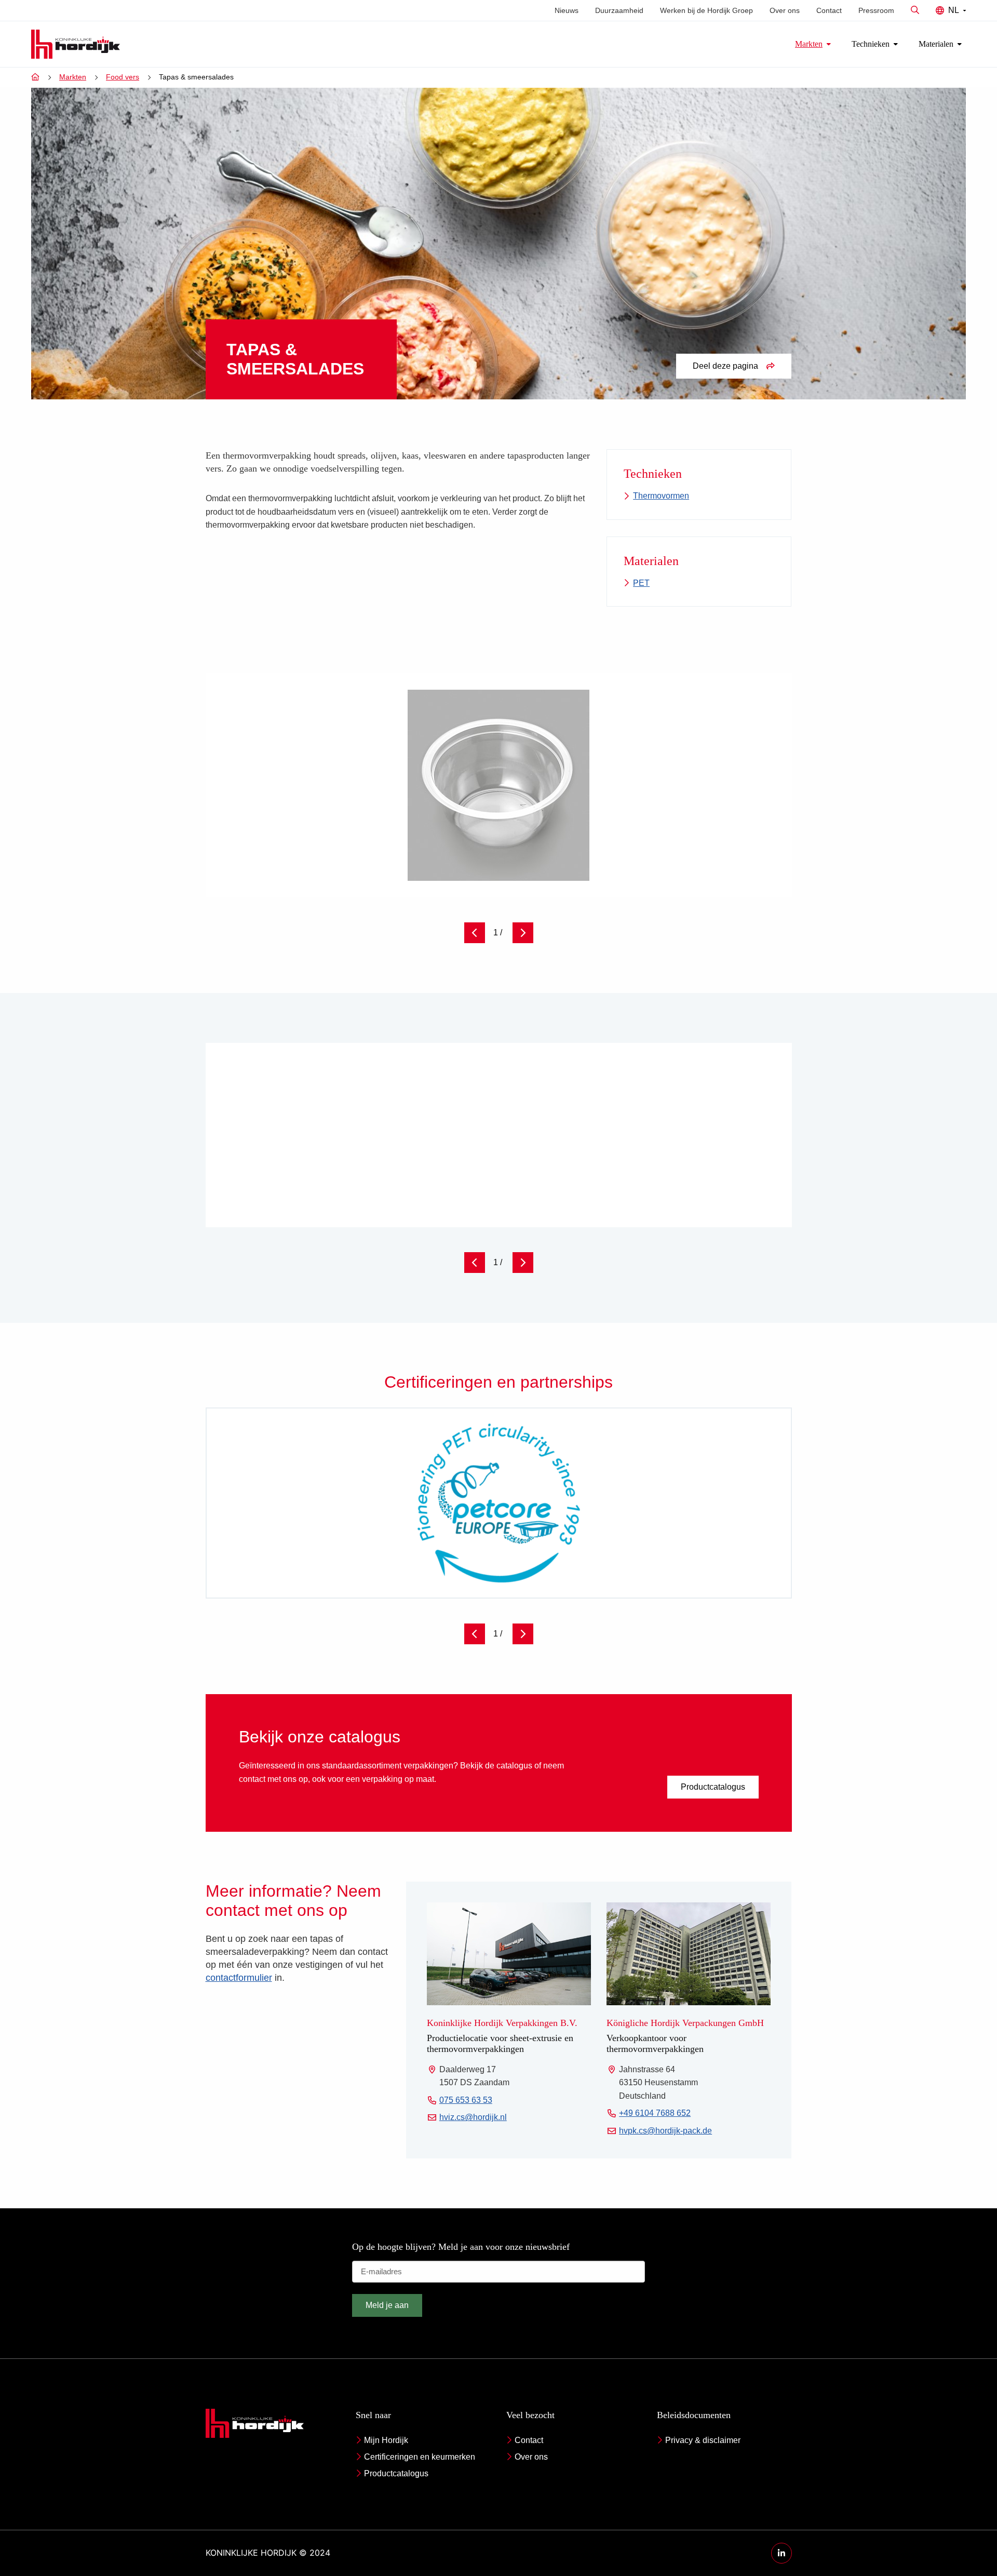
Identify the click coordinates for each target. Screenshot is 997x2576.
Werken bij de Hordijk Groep (706, 10)
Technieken (871, 44)
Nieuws (567, 10)
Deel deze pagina (725, 366)
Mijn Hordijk (386, 2440)
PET (641, 583)
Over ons (785, 10)
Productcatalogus (713, 1787)
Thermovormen (661, 496)
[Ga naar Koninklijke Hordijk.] (35, 77)
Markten (809, 44)
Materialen (936, 44)
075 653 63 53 (466, 2101)
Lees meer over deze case (699, 1185)
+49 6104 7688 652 (655, 2115)
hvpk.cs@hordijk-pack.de (665, 2132)
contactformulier (239, 1978)
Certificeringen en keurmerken (420, 2457)
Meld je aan (387, 2305)
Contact (829, 10)
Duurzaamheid (619, 10)
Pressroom (876, 10)
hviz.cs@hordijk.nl (473, 2119)
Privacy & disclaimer (703, 2440)
